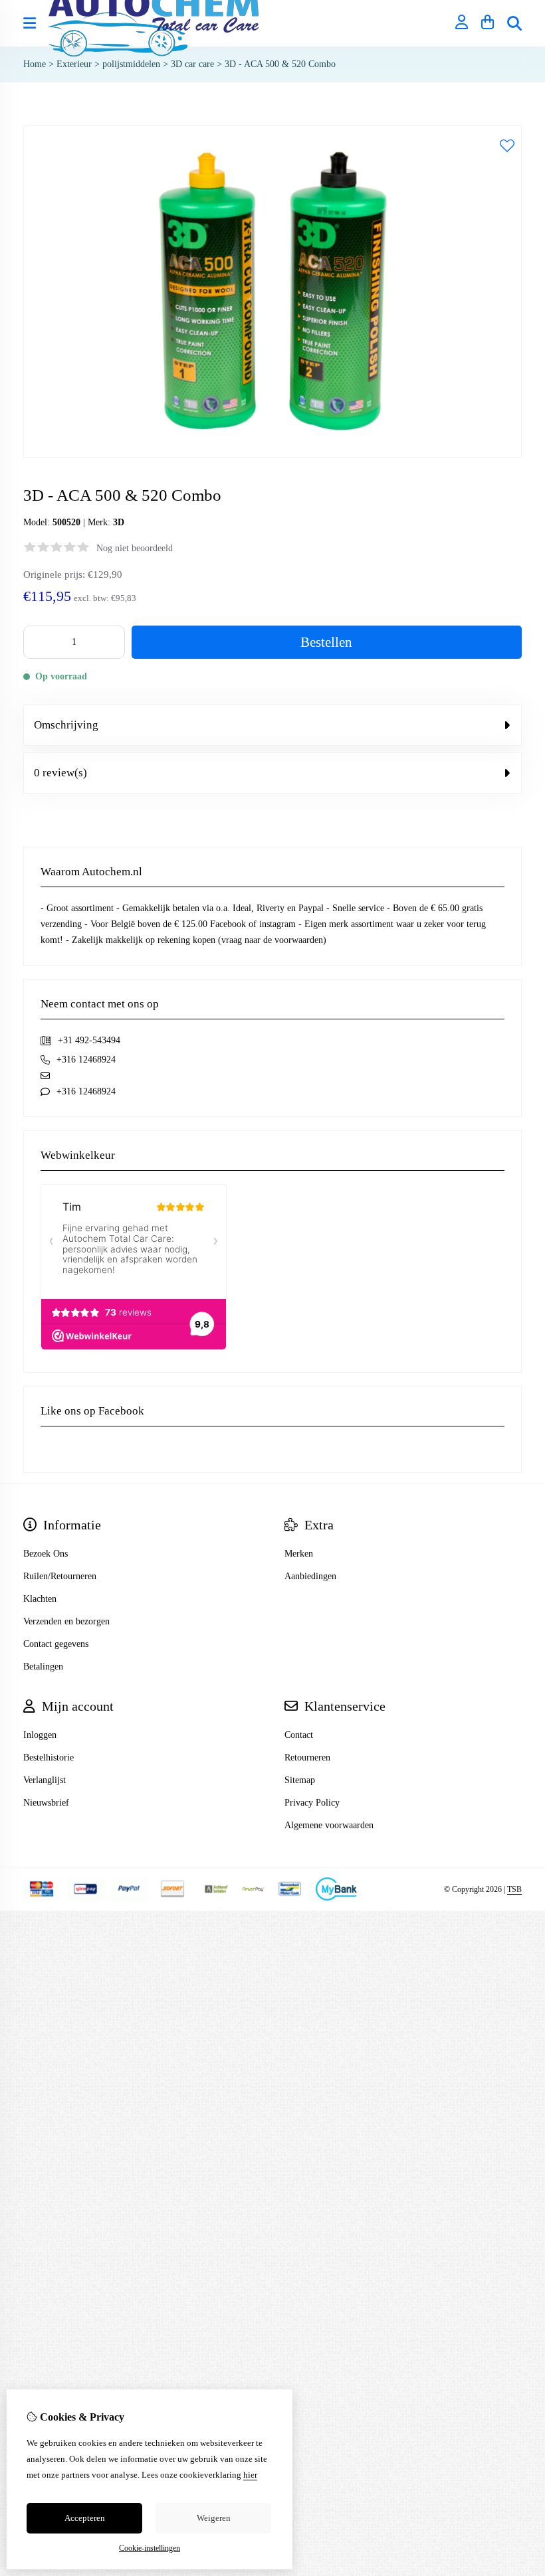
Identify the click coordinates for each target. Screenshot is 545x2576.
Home (35, 64)
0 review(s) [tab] (60, 773)
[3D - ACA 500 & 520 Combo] (272, 455)
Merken (299, 1554)
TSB (514, 1889)
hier (250, 2475)
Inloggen (40, 1735)
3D (119, 522)
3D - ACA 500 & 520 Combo (280, 64)
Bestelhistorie (49, 1758)
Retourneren (307, 1758)
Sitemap (300, 1780)
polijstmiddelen (131, 64)
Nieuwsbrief (46, 1803)
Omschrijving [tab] (66, 725)
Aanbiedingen (310, 1576)
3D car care (192, 64)
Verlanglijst (45, 1780)
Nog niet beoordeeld (135, 548)
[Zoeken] (514, 23)
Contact (299, 1735)
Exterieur (74, 64)
